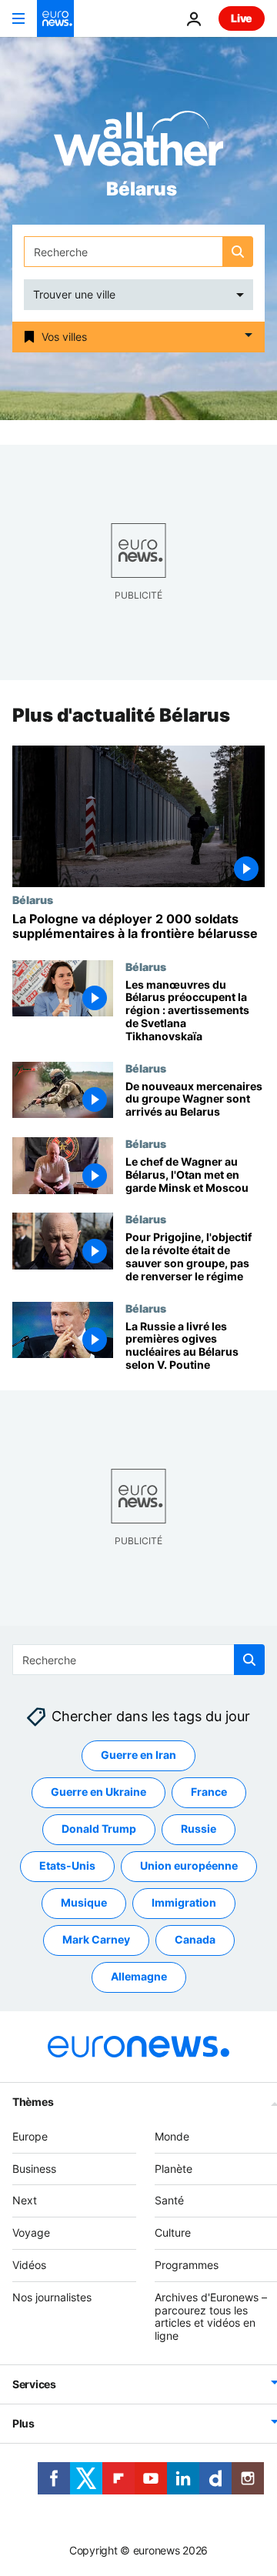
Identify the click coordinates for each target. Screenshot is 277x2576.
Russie (199, 1829)
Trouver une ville (74, 294)
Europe (30, 2136)
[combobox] (138, 252)
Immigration (184, 1903)
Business (34, 2169)
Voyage (31, 2232)
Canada (195, 1940)
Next (25, 2201)
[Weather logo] (138, 143)
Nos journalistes (52, 2297)
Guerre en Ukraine (98, 1792)
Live (242, 18)
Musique (84, 1903)
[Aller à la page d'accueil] (55, 18)
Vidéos (29, 2265)
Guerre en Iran (138, 1755)
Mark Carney (96, 1940)
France (209, 1792)
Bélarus (33, 900)
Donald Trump (99, 1829)
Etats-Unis (67, 1866)
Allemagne (139, 1977)
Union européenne (189, 1866)
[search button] (238, 252)
